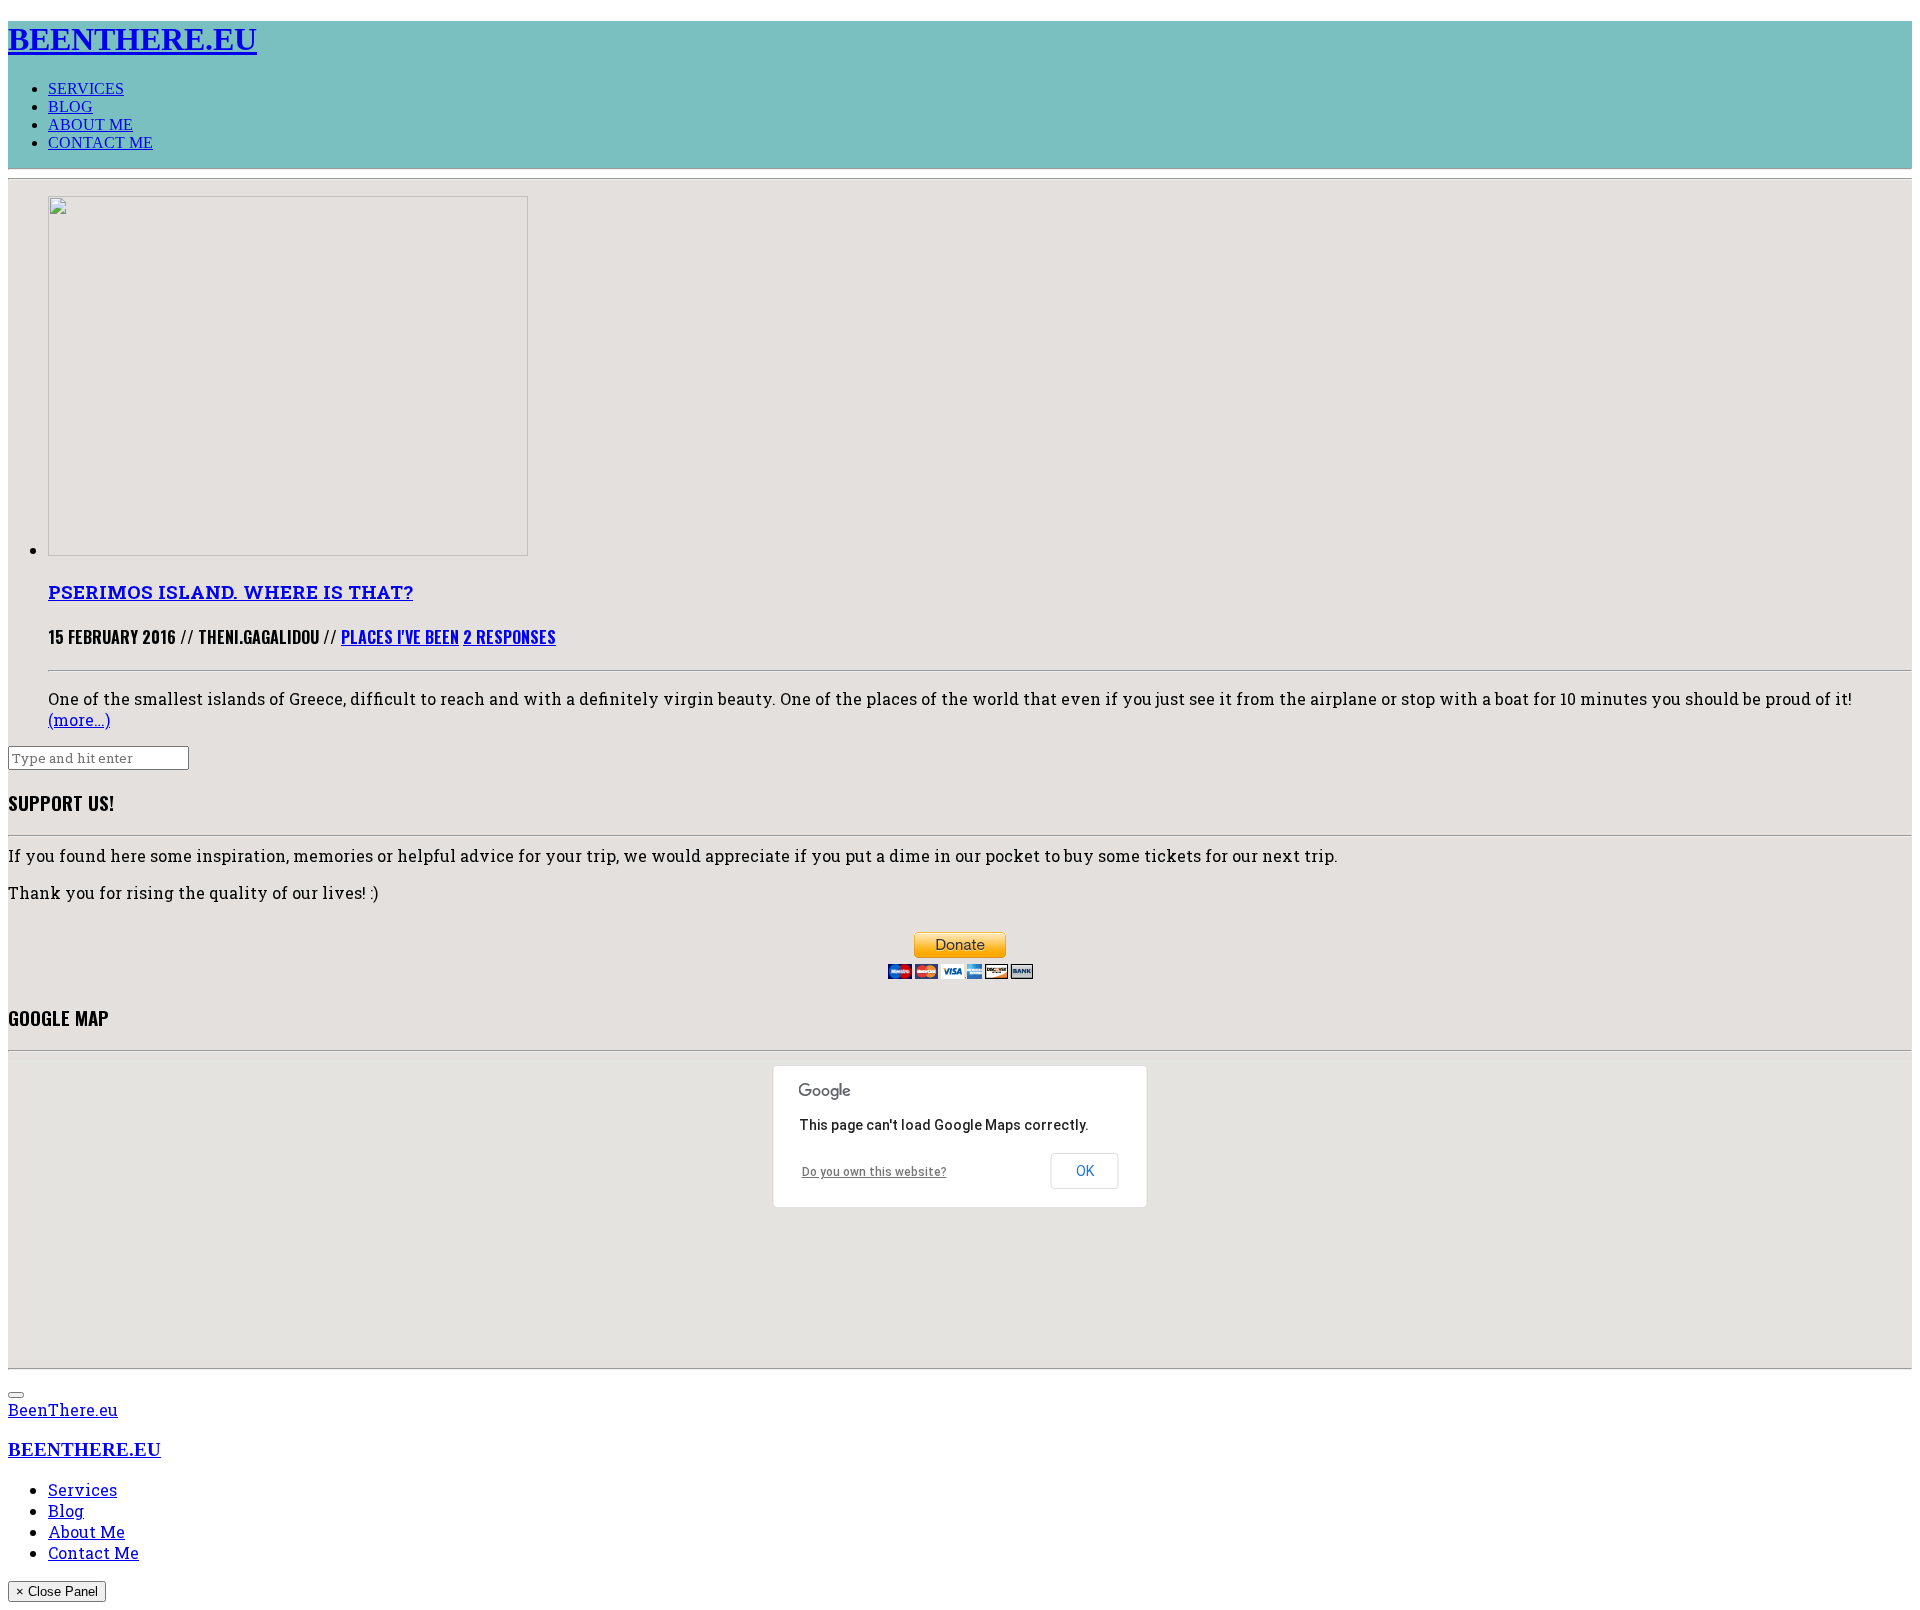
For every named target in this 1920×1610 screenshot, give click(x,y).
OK (1085, 1171)
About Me (90, 124)
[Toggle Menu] (16, 1395)
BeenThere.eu (63, 1409)
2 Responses (509, 637)
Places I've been (400, 637)
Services (86, 88)
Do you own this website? (874, 1172)
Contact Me (100, 142)
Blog (70, 106)
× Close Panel (57, 1591)
